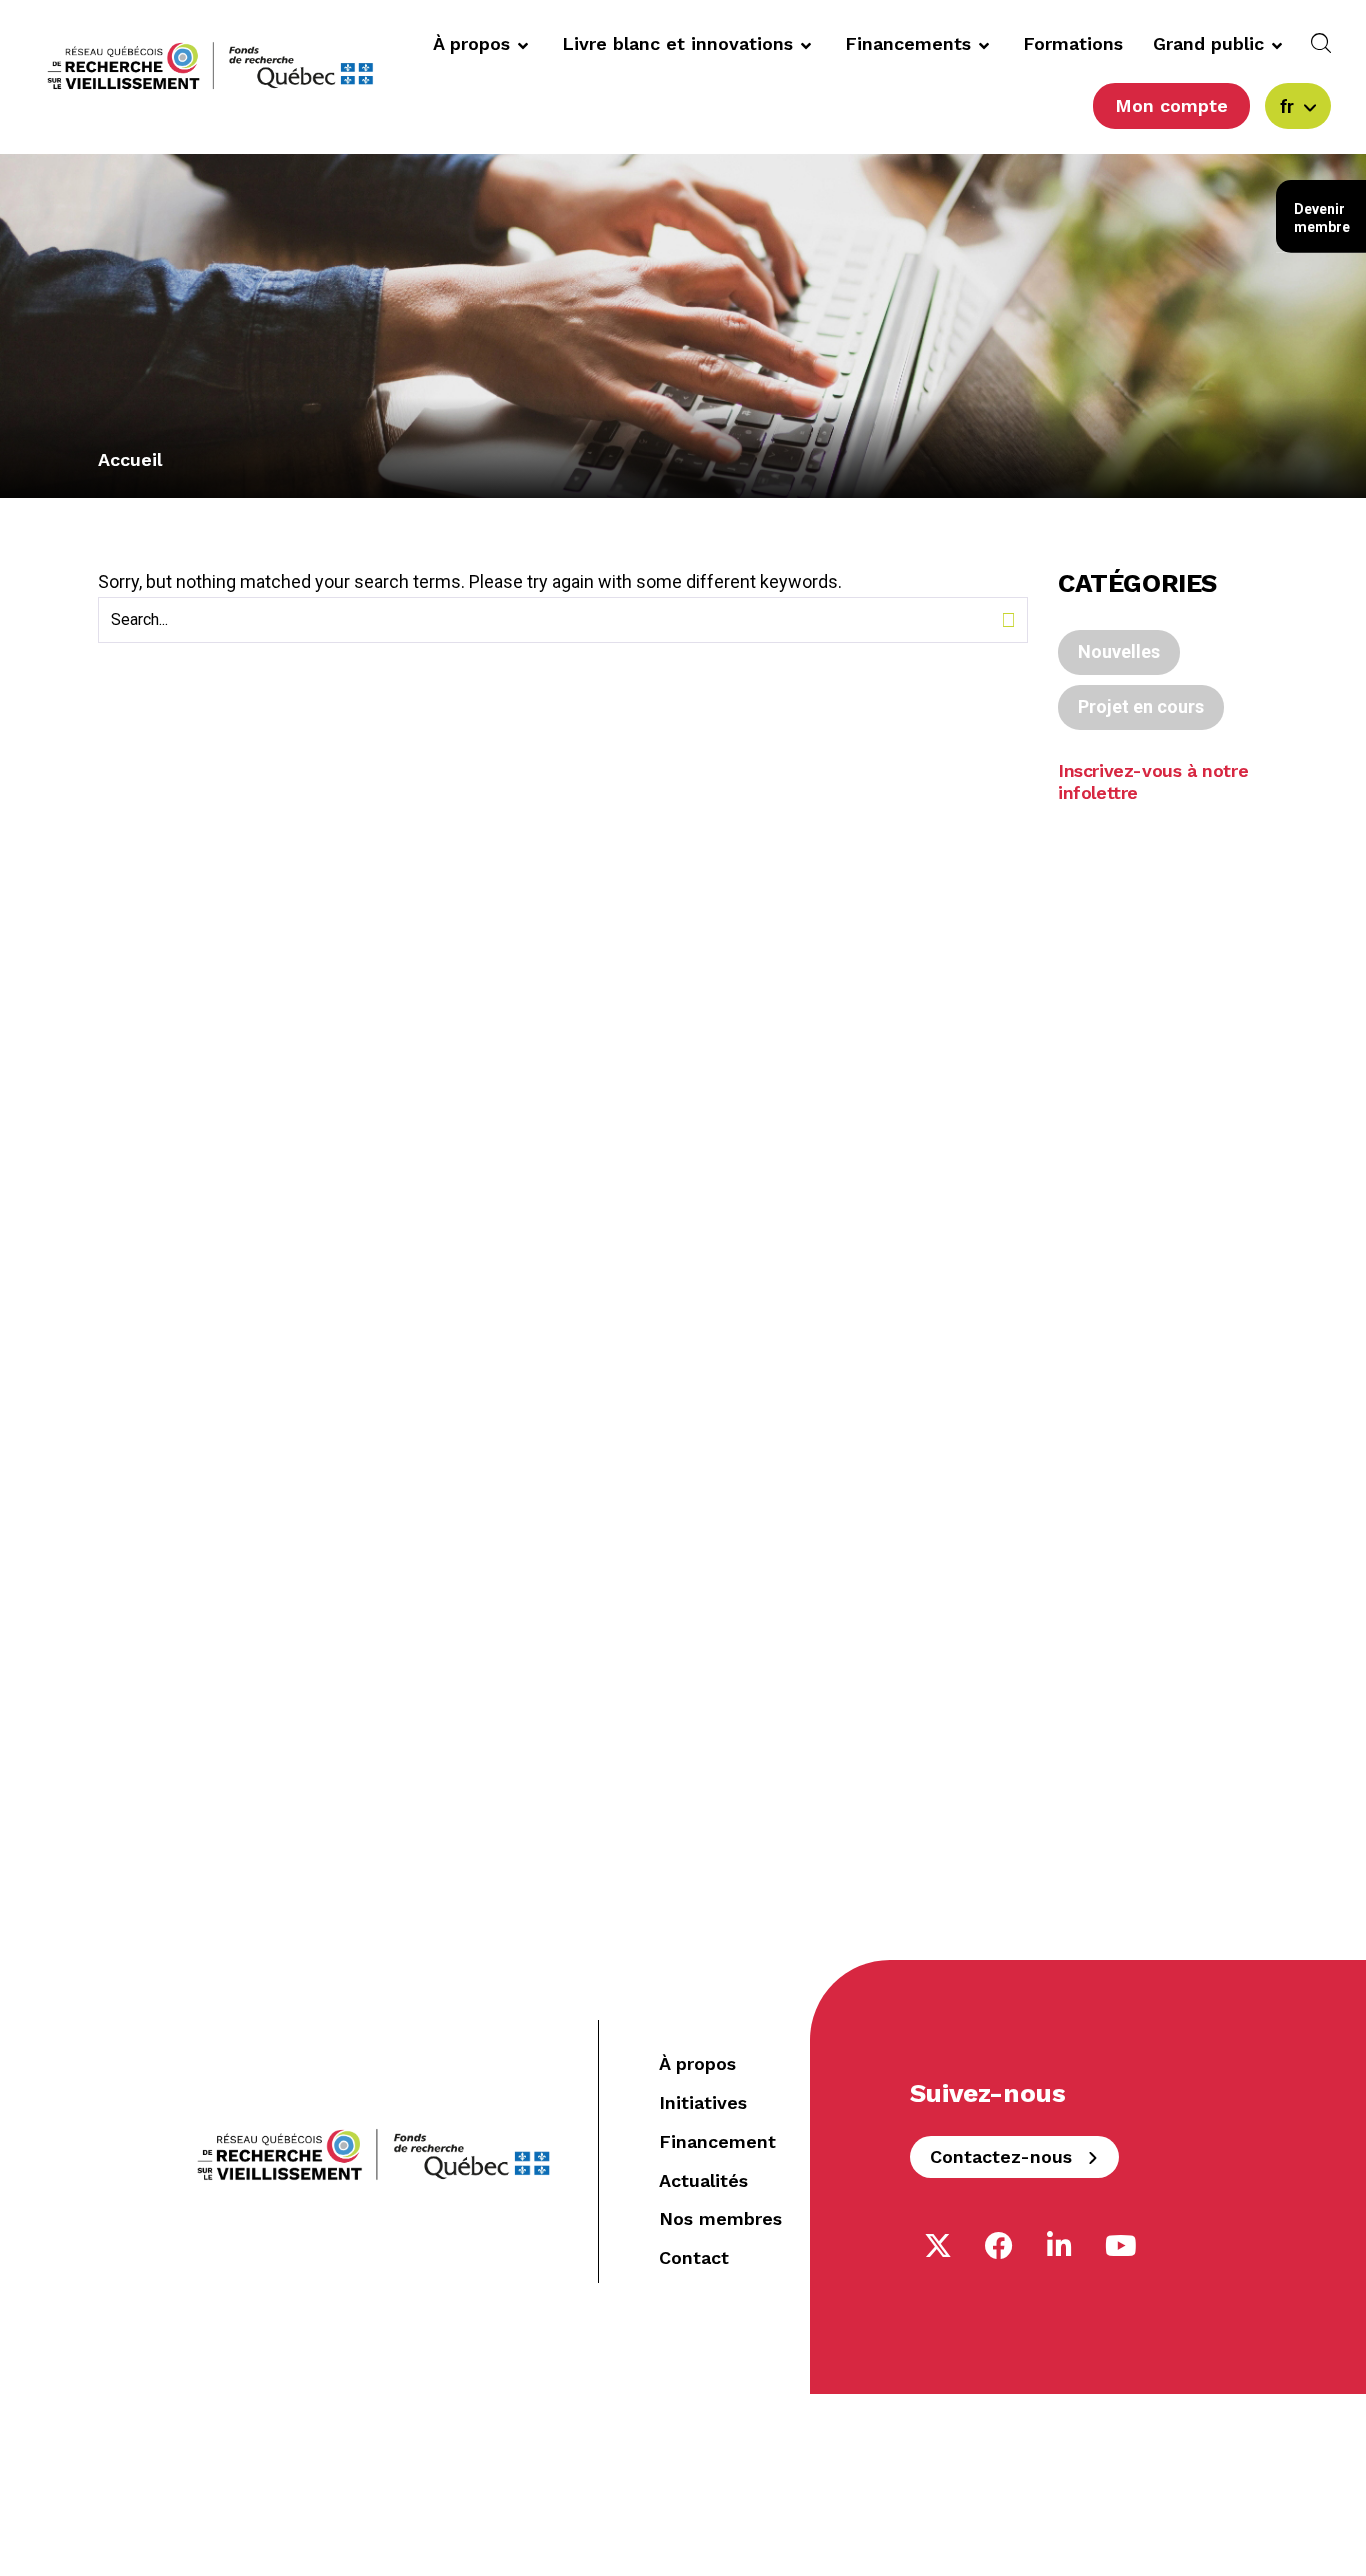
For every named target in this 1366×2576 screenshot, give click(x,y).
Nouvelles (1119, 651)
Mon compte (1171, 105)
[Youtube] (1121, 2246)
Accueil (130, 459)
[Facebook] (999, 2246)
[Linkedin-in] (1060, 2246)
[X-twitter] (938, 2246)
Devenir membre (1322, 218)
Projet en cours (1141, 706)
